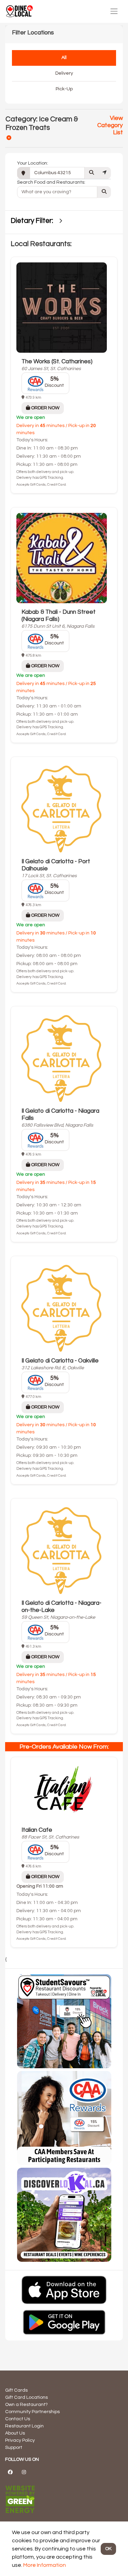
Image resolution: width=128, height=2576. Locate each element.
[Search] (91, 173)
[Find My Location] (104, 173)
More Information (45, 2565)
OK (108, 2549)
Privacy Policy (20, 2440)
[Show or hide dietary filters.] (61, 221)
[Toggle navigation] (114, 11)
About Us (15, 2433)
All (64, 58)
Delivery (64, 73)
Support (14, 2448)
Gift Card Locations (26, 2397)
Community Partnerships (32, 2412)
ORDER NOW (45, 408)
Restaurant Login (24, 2426)
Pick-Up (64, 89)
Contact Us (18, 2419)
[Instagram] (24, 2472)
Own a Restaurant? (26, 2405)
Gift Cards (16, 2390)
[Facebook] (10, 2472)
